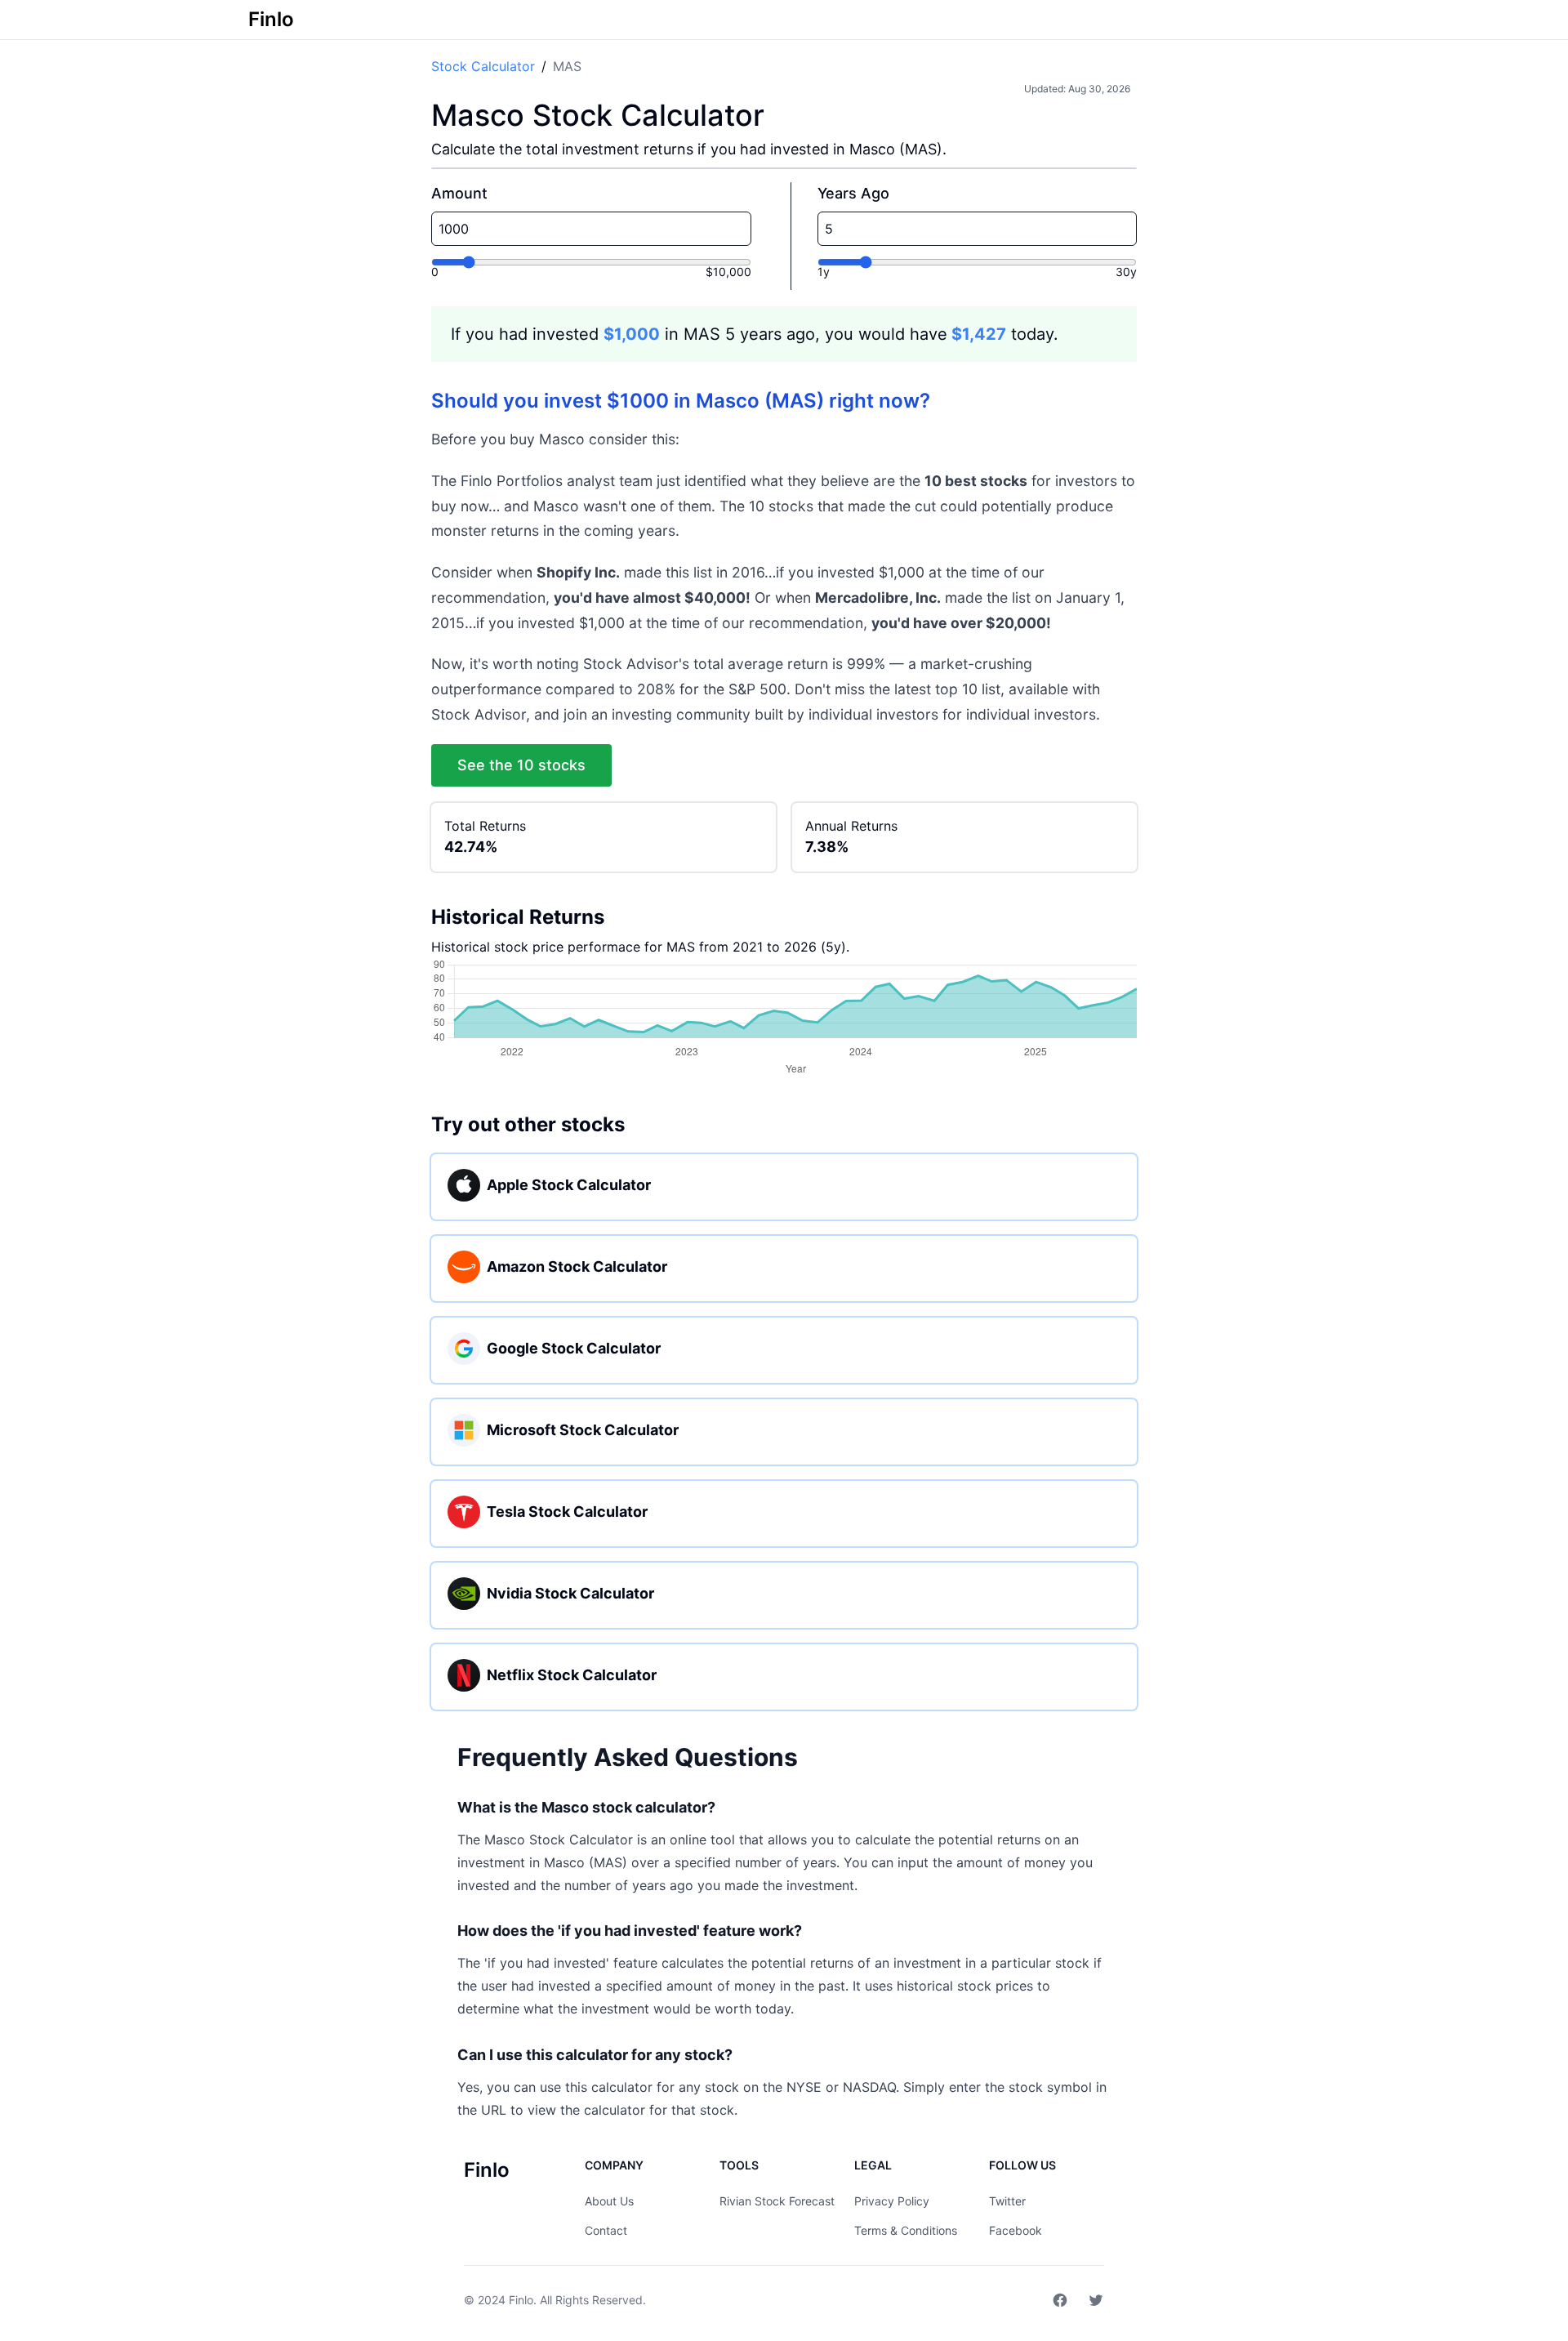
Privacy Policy (892, 2201)
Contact (606, 2230)
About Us (609, 2201)
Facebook (1016, 2230)
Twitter (1007, 2201)
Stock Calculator (483, 66)
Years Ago (853, 193)
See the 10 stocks (521, 765)
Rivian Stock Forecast (777, 2201)
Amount (459, 193)
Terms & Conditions (906, 2230)
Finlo (521, 2300)
